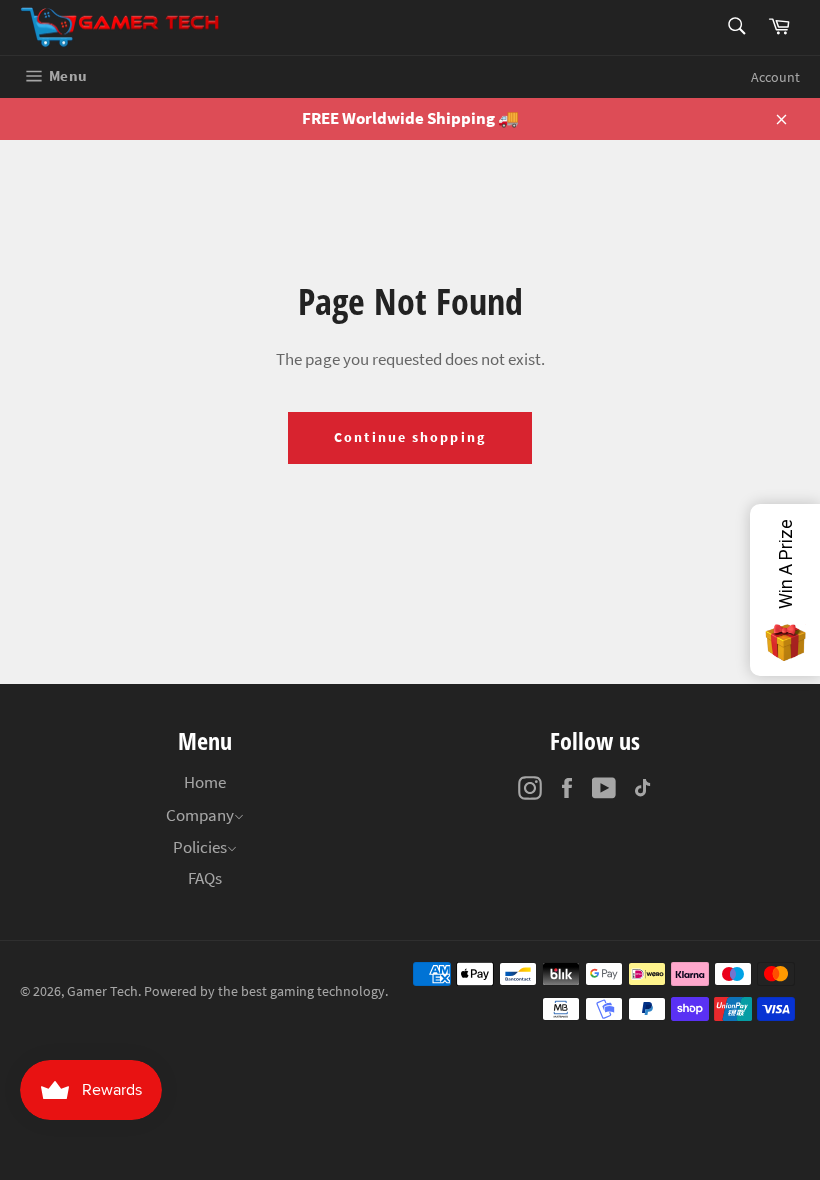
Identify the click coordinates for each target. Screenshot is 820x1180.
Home (205, 782)
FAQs (205, 878)
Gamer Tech (102, 991)
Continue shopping (410, 437)
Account (775, 77)
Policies (200, 847)
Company (200, 815)
